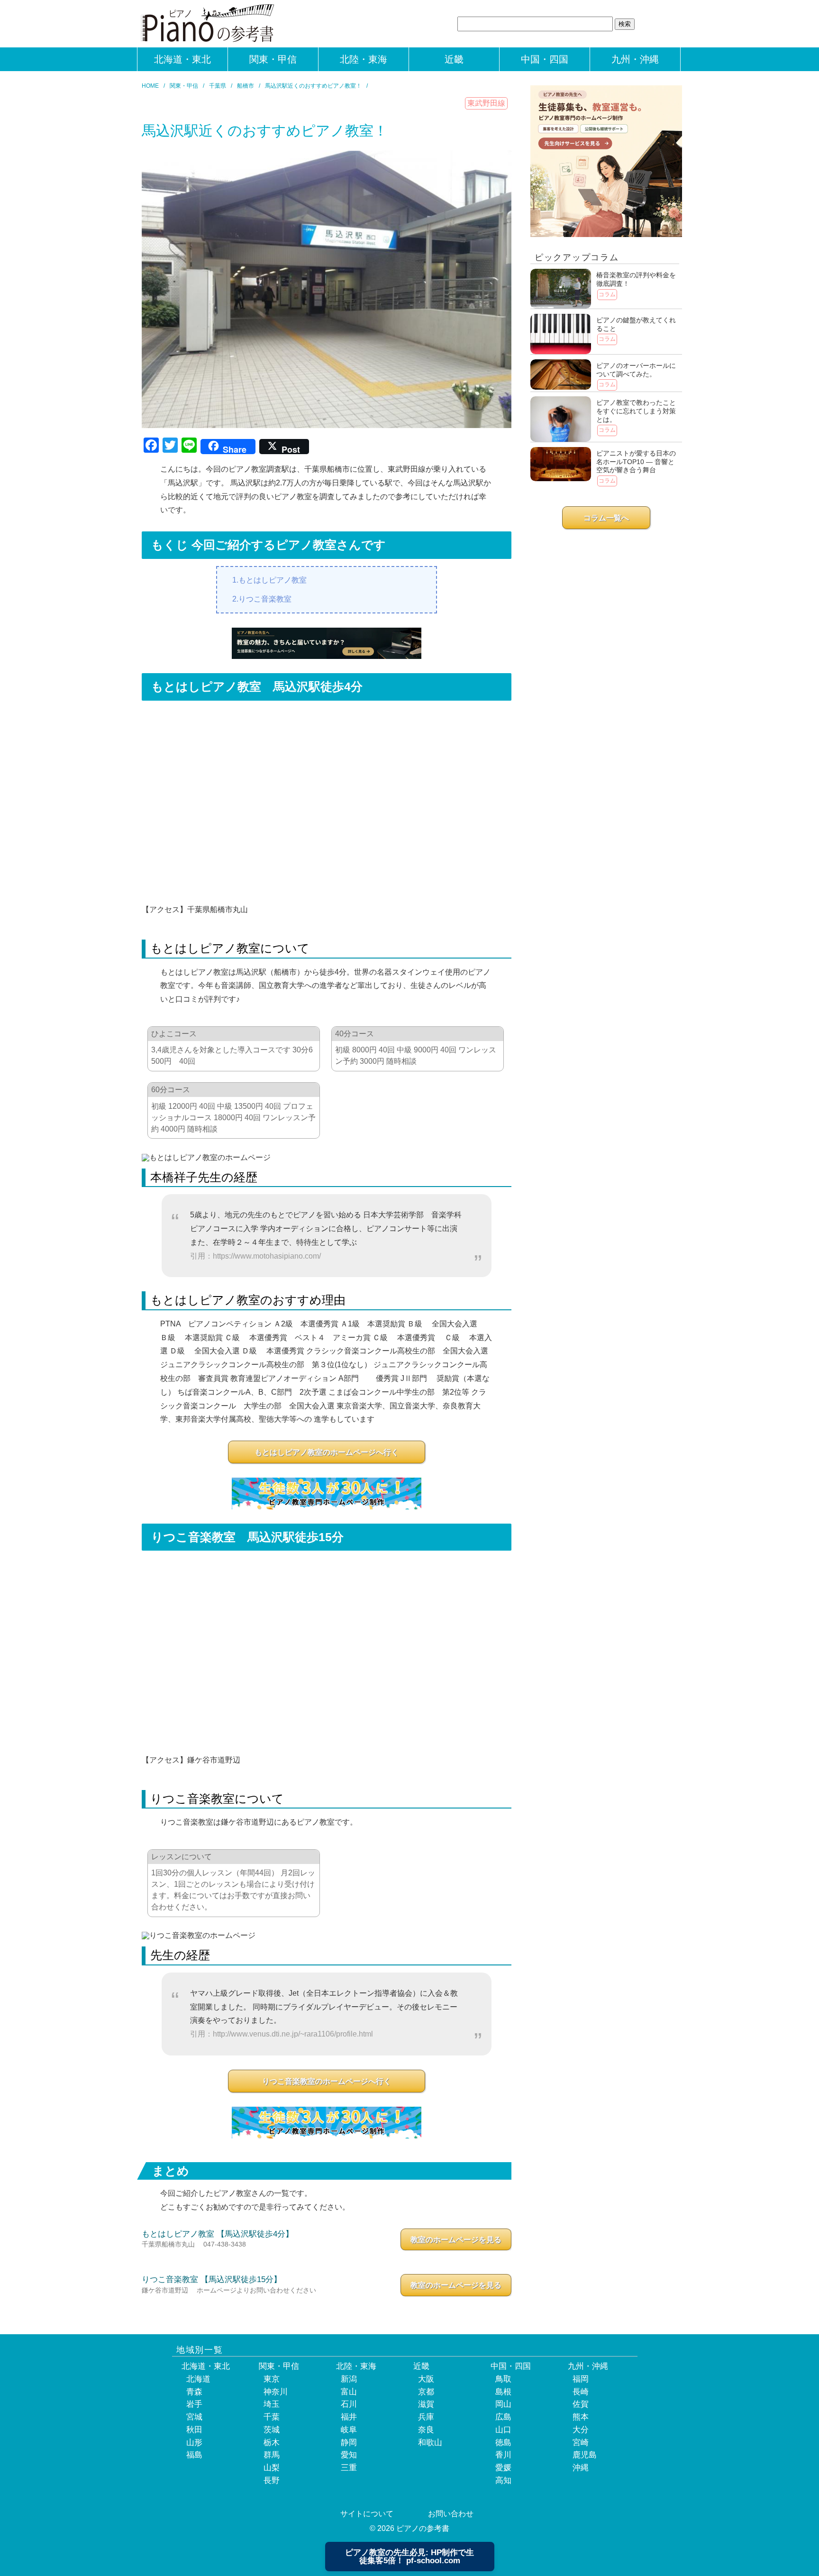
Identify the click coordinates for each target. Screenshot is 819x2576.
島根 (503, 2392)
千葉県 (218, 86)
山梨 (272, 2468)
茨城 (272, 2430)
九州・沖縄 (635, 59)
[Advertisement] (606, 603)
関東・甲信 (273, 59)
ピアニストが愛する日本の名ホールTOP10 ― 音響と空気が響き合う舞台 (636, 461)
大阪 (426, 2379)
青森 (194, 2392)
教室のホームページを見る (456, 2240)
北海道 (198, 2379)
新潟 (349, 2379)
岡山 (503, 2404)
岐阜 (349, 2430)
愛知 (349, 2455)
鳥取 (503, 2379)
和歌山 (430, 2443)
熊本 (581, 2417)
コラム (607, 294)
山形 (194, 2443)
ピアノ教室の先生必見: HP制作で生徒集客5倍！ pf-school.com (409, 2557)
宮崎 (581, 2443)
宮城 (194, 2417)
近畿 (454, 59)
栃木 (272, 2443)
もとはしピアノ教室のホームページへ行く (327, 1452)
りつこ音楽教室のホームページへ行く (327, 2081)
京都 (426, 2392)
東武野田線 (486, 103)
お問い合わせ (451, 2514)
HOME (150, 86)
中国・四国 (545, 59)
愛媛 (503, 2468)
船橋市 (246, 86)
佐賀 (581, 2404)
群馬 (272, 2455)
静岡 (349, 2443)
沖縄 (581, 2468)
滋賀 (426, 2404)
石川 (349, 2404)
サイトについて (367, 2514)
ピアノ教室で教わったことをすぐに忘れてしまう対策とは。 (636, 411)
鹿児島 (585, 2455)
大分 (581, 2430)
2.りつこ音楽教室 (262, 599)
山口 (503, 2430)
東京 (272, 2379)
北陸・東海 (364, 59)
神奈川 (276, 2392)
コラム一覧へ (606, 518)
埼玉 (272, 2404)
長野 (272, 2480)
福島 (194, 2455)
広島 (503, 2417)
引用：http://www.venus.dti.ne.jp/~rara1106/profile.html (282, 2034)
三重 (349, 2468)
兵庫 (426, 2417)
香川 (503, 2455)
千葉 (272, 2417)
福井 (349, 2417)
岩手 (194, 2404)
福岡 (581, 2379)
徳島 (503, 2443)
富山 (349, 2392)
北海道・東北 (182, 59)
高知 (503, 2480)
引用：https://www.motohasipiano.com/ (255, 1256)
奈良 (426, 2430)
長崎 (581, 2392)
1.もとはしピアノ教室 (269, 580)
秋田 (194, 2430)
